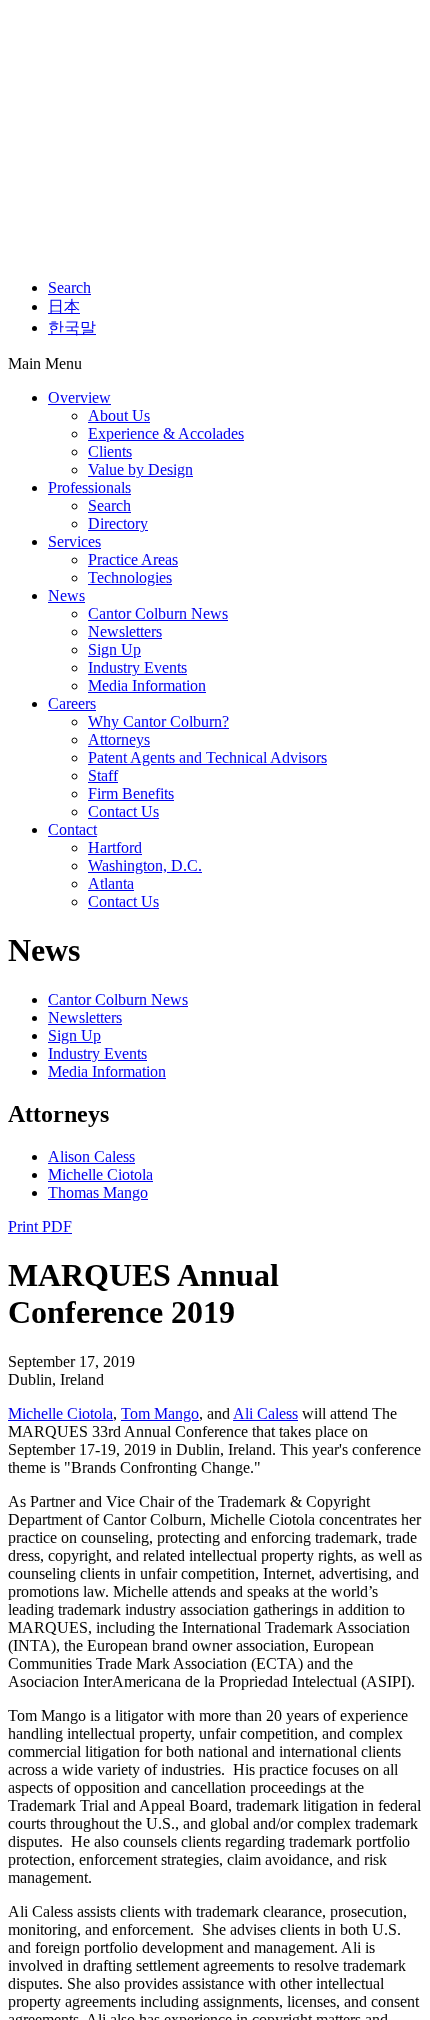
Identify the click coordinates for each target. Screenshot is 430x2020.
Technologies (130, 577)
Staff (103, 775)
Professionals (89, 487)
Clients (110, 451)
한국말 (72, 327)
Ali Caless (265, 1413)
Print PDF (40, 1226)
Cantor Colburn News (158, 613)
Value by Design (140, 469)
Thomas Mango (98, 1192)
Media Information (147, 685)
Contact (72, 829)
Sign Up (114, 649)
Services (74, 541)
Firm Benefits (131, 793)
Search (69, 287)
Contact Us (123, 811)
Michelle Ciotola (100, 1174)
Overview (79, 397)
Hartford (115, 847)
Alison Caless (91, 1156)
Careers (72, 703)
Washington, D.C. (145, 865)
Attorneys (119, 739)
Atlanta (111, 883)
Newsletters (125, 631)
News (66, 595)
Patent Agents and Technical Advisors (207, 757)
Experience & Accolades (166, 433)
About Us (119, 415)
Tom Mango (160, 1413)
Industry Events (137, 667)
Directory (118, 523)
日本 (64, 306)
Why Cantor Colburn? (158, 721)
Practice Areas (133, 559)
